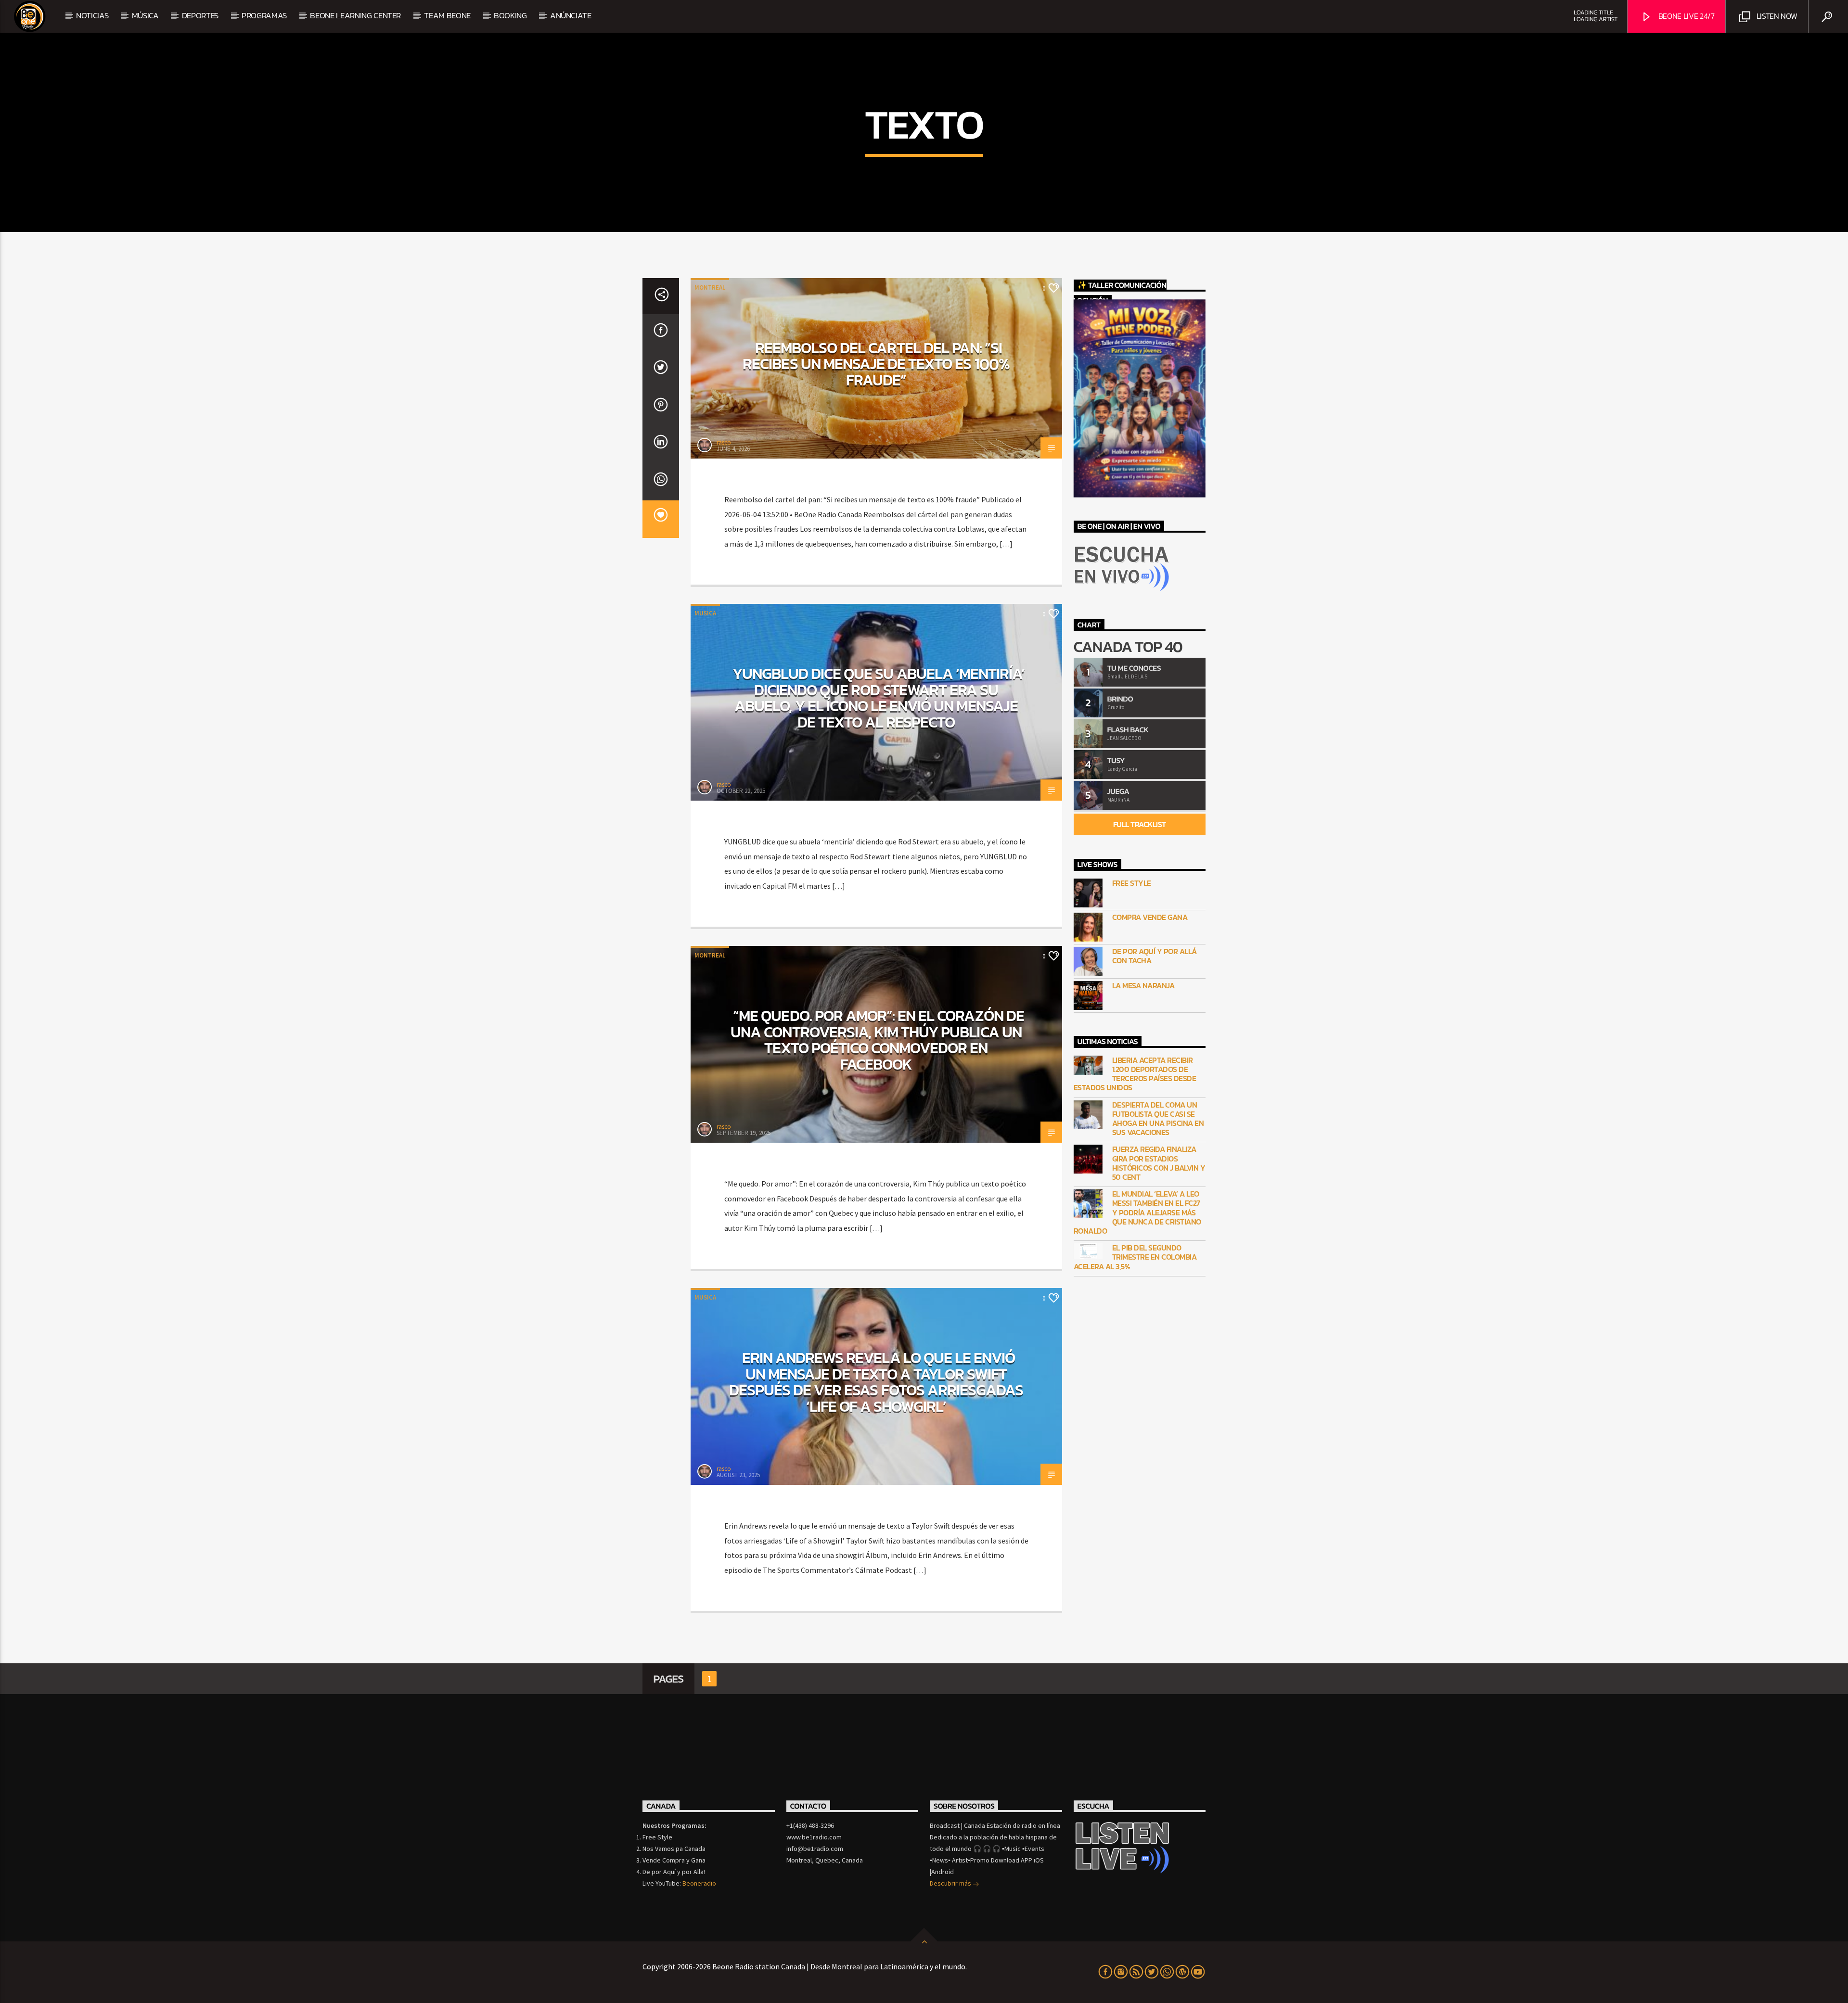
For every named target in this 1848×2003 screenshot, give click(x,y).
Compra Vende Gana (1150, 917)
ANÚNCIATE (571, 15)
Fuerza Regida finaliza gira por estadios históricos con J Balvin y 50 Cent (1159, 1163)
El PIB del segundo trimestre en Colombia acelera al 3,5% (1135, 1257)
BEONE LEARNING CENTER (355, 15)
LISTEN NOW (1776, 16)
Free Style (1132, 883)
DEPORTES (200, 15)
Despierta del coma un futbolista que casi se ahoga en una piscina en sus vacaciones (1158, 1119)
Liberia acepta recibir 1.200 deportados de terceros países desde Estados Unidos (1135, 1074)
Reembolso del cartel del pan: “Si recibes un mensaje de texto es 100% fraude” (876, 364)
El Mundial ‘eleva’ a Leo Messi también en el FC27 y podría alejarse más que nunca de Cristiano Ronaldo (1137, 1212)
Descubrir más (951, 1883)
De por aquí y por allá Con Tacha (1155, 956)
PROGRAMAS (264, 15)
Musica (705, 613)
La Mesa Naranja (1143, 986)
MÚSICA (145, 15)
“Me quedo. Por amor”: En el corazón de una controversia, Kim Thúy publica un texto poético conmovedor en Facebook (877, 1040)
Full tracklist (1140, 824)
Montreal (710, 287)
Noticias (92, 15)
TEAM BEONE (447, 15)
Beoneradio (699, 1883)
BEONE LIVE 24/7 (1686, 16)
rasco (724, 442)
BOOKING (510, 15)
